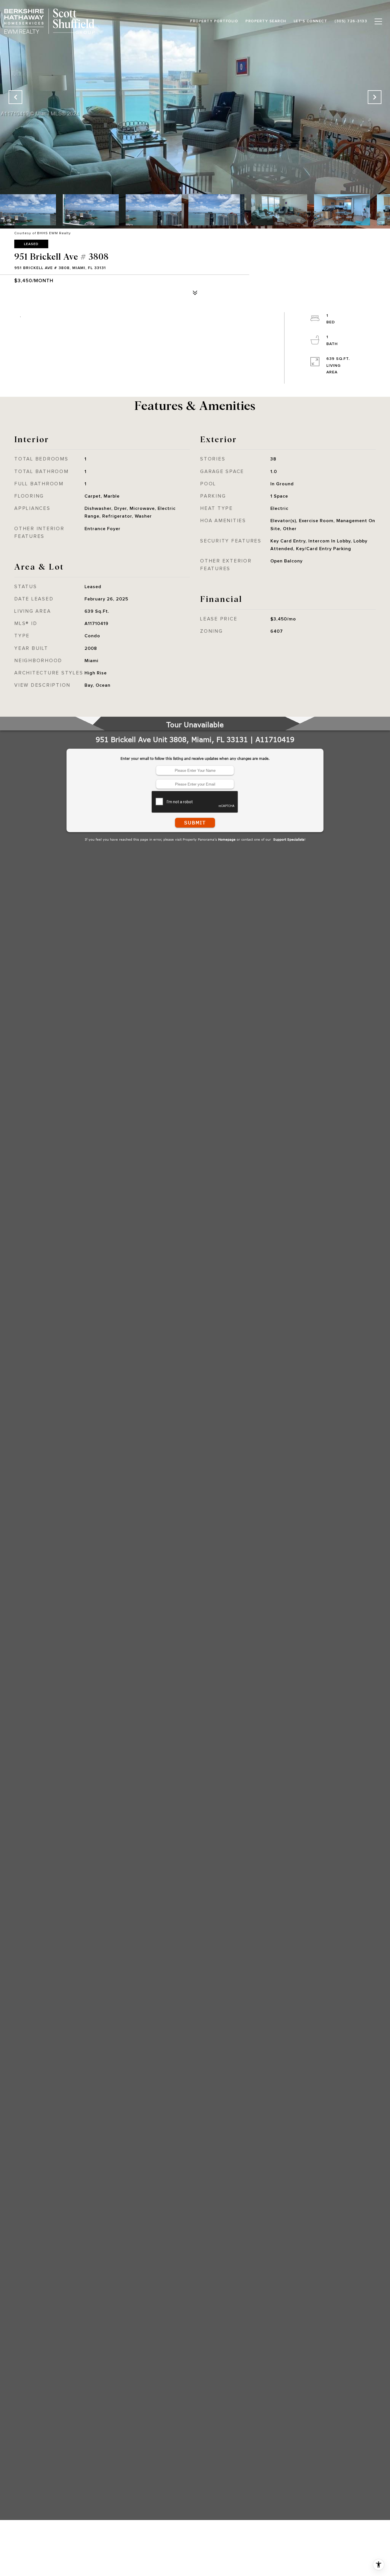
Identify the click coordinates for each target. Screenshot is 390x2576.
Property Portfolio (214, 21)
